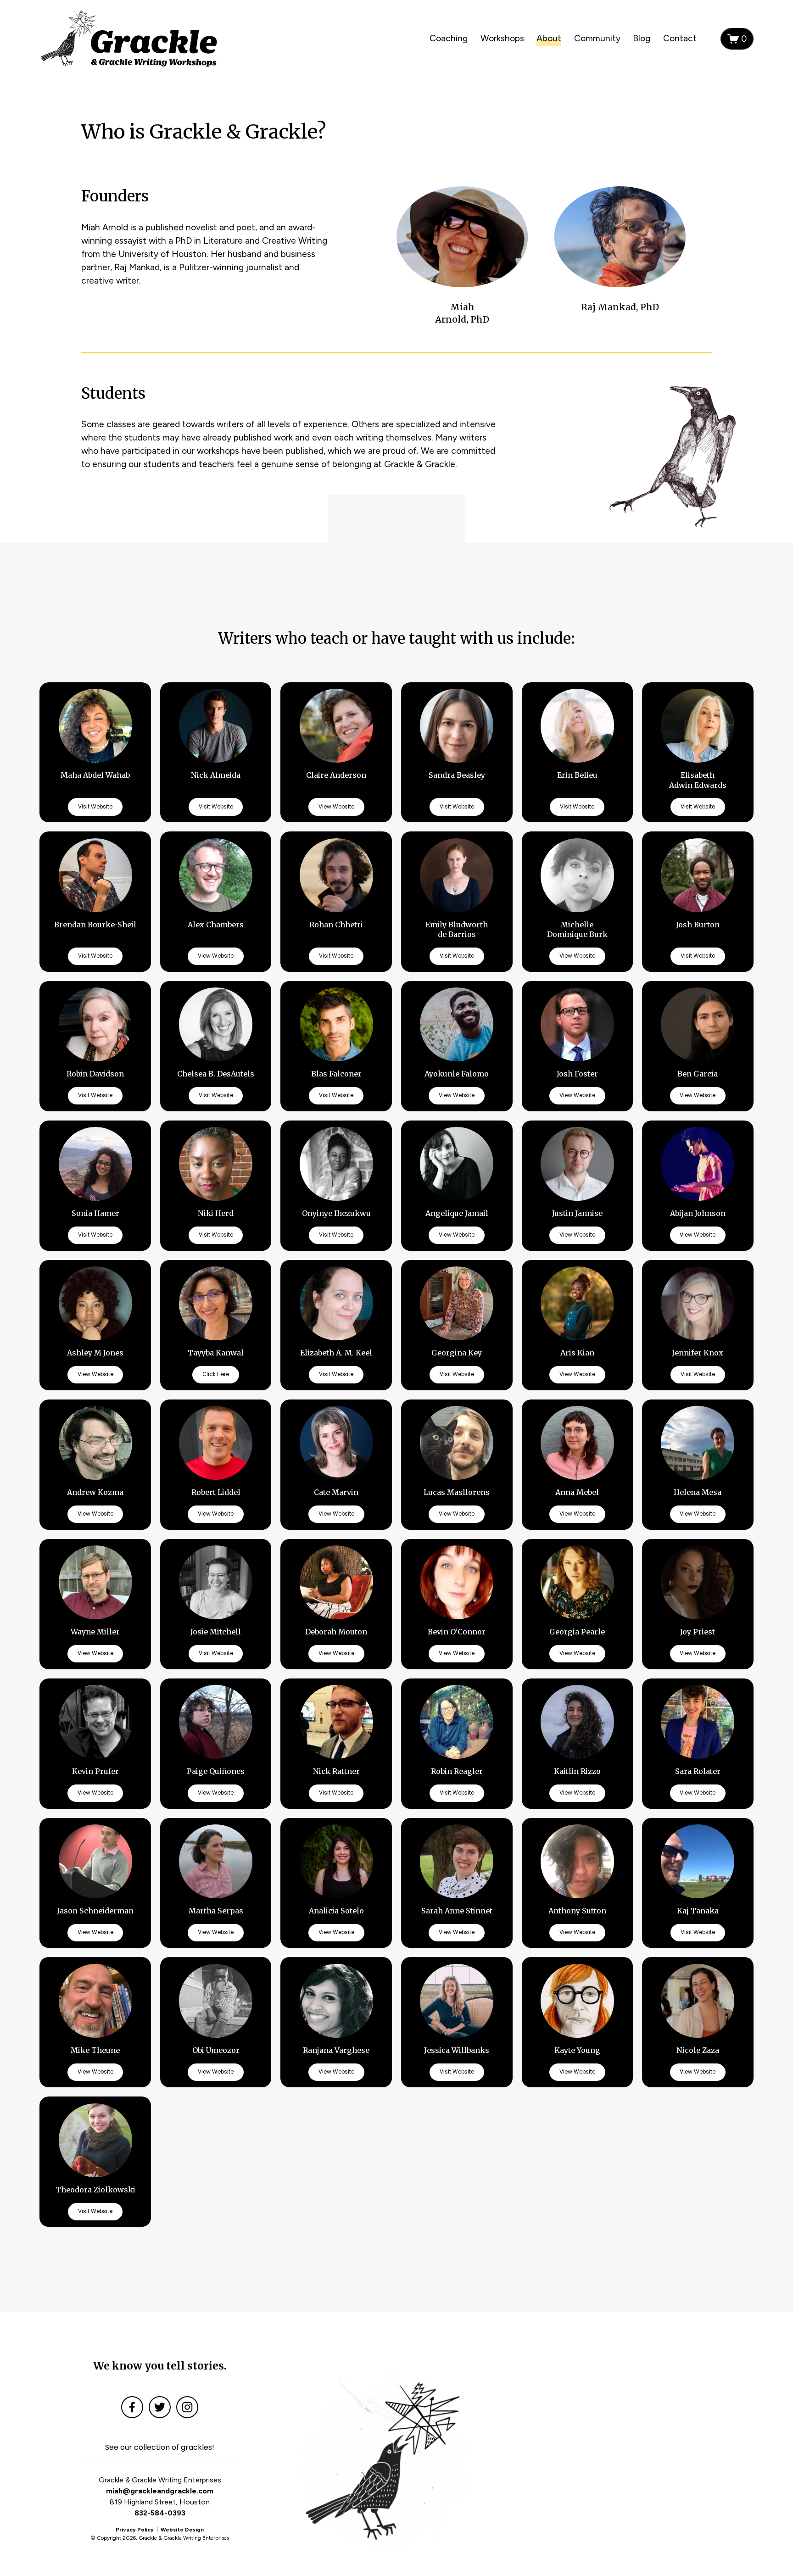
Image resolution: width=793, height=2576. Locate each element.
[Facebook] (132, 2407)
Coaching (449, 38)
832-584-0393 (160, 2513)
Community (597, 38)
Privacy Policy (135, 2530)
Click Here (216, 1374)
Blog (642, 38)
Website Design (182, 2530)
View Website (336, 807)
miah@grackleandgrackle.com (160, 2491)
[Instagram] (187, 2407)
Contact (680, 38)
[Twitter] (160, 2407)
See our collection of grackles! (160, 2447)
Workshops (502, 38)
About (549, 38)
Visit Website (95, 807)
